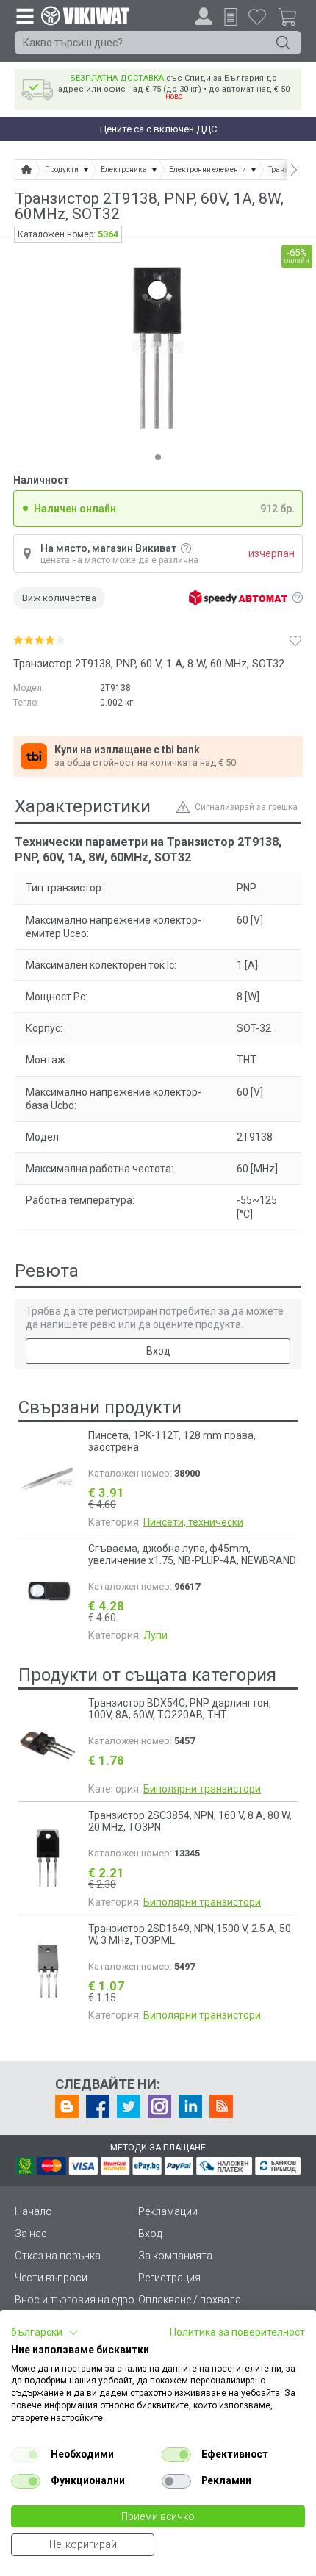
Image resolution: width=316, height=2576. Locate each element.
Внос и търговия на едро (75, 2300)
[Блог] (67, 2106)
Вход (158, 1351)
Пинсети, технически (193, 1522)
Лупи (155, 1635)
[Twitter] (129, 2106)
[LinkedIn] (190, 2106)
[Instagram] (159, 2106)
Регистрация (169, 2278)
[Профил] (204, 16)
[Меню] (24, 15)
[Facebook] (98, 2106)
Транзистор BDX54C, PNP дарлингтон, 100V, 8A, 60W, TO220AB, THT (180, 1709)
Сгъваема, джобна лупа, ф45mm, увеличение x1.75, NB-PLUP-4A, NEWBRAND (192, 1554)
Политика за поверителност (237, 2332)
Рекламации (168, 2211)
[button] (45, 2333)
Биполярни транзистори (202, 1789)
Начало (33, 2211)
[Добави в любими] (295, 640)
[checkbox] (26, 2455)
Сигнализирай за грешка (246, 807)
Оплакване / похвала (190, 2300)
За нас (31, 2234)
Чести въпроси (51, 2278)
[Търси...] (283, 43)
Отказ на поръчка (58, 2256)
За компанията (175, 2256)
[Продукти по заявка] (231, 17)
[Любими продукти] (257, 16)
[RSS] (221, 2106)
